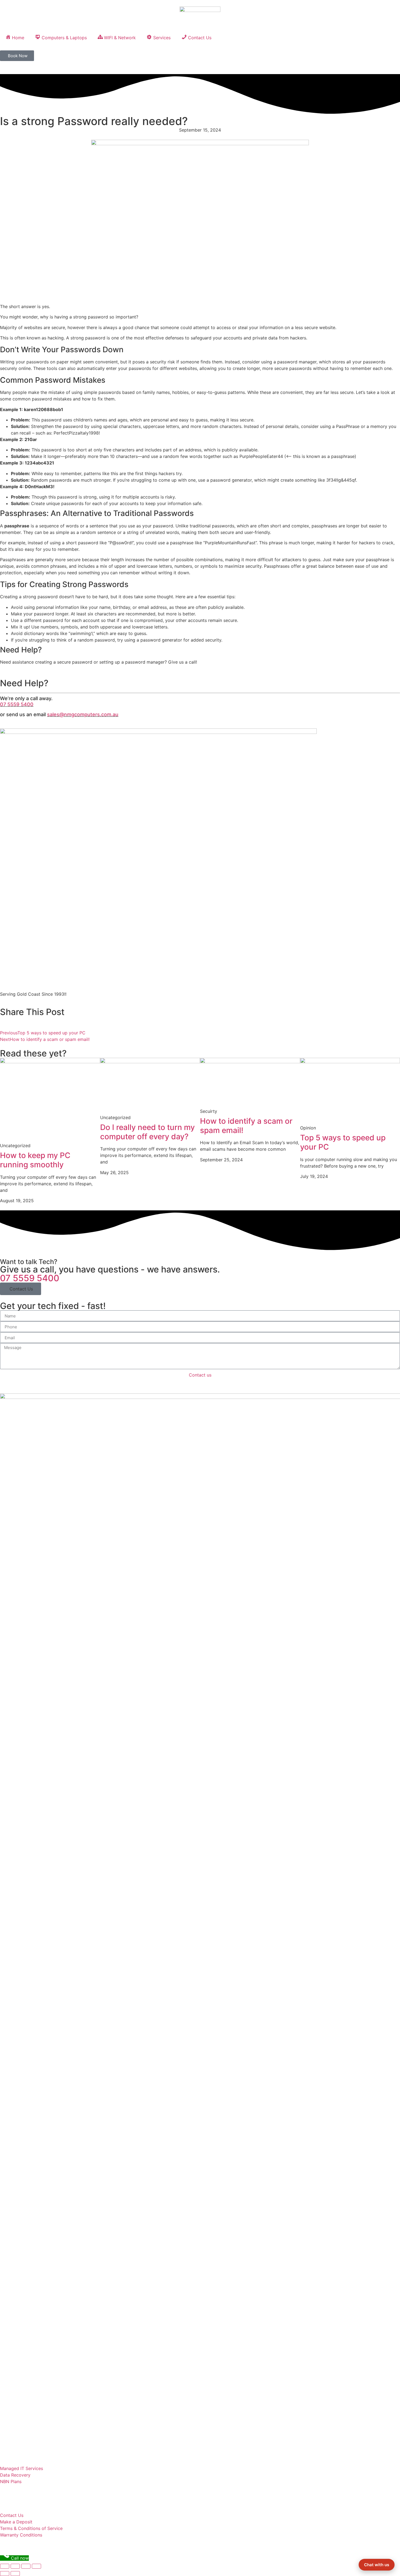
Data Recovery (15, 2475)
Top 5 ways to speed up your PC (343, 1142)
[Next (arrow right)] (15, 2574)
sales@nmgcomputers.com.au (83, 714)
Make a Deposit (16, 2522)
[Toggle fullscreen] (26, 2566)
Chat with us (377, 2565)
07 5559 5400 (17, 704)
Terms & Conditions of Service (31, 2528)
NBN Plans (11, 2481)
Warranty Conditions (21, 2535)
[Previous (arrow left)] (5, 2574)
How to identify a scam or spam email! (246, 1126)
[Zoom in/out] (36, 2566)
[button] (21, 1289)
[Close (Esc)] (5, 2566)
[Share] (15, 2566)
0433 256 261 (20, 2352)
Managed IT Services (21, 2468)
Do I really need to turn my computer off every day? (147, 1132)
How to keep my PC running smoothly (35, 1160)
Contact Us (12, 2515)
